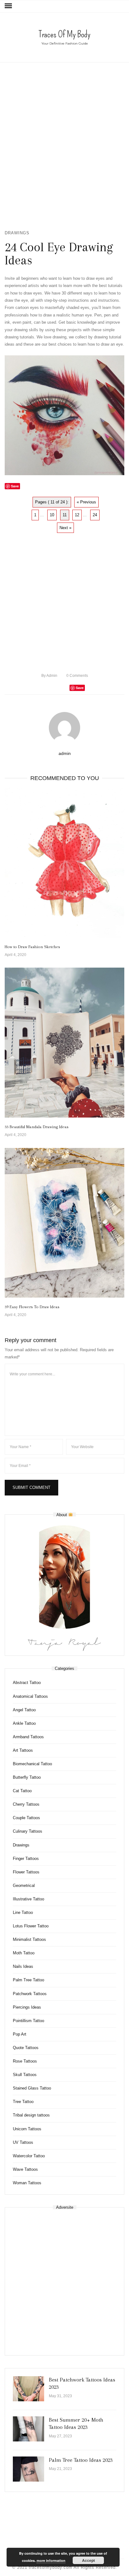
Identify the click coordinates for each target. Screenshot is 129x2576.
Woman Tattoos (27, 2183)
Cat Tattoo (22, 1791)
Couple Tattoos (26, 1818)
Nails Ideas (23, 1966)
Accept (88, 2560)
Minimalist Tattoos (29, 1939)
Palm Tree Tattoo (28, 1980)
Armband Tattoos (28, 1737)
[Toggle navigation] (8, 6)
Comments (77, 676)
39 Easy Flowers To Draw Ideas (32, 1307)
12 (77, 515)
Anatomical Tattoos (30, 1696)
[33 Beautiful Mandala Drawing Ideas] (64, 1043)
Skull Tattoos (25, 2075)
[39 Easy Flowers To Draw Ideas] (64, 1223)
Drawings (17, 233)
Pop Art (20, 2034)
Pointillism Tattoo (28, 2021)
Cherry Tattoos (26, 1804)
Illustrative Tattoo (28, 1899)
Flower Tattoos (26, 1872)
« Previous (86, 502)
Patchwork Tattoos (30, 1994)
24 (95, 515)
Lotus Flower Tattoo (31, 1926)
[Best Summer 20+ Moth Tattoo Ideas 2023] (28, 2429)
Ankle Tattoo (24, 1723)
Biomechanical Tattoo (32, 1764)
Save (80, 688)
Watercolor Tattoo (29, 2156)
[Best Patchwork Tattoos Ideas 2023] (28, 2389)
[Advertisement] (64, 146)
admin (49, 676)
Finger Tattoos (26, 1859)
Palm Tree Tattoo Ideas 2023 (81, 2460)
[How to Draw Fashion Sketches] (64, 863)
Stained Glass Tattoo (32, 2088)
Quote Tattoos (26, 2048)
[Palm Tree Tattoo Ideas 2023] (28, 2469)
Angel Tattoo (24, 1710)
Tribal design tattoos (31, 2115)
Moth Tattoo (24, 1953)
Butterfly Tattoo (27, 1777)
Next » (65, 528)
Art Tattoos (23, 1750)
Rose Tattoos (25, 2061)
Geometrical (24, 1886)
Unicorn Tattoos (27, 2129)
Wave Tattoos (25, 2169)
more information (51, 2560)
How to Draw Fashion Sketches (32, 947)
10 (52, 515)
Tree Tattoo (23, 2102)
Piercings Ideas (27, 2007)
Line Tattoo (23, 1912)
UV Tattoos (23, 2142)
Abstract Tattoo (27, 1683)
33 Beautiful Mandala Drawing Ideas (37, 1127)
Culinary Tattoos (28, 1831)
